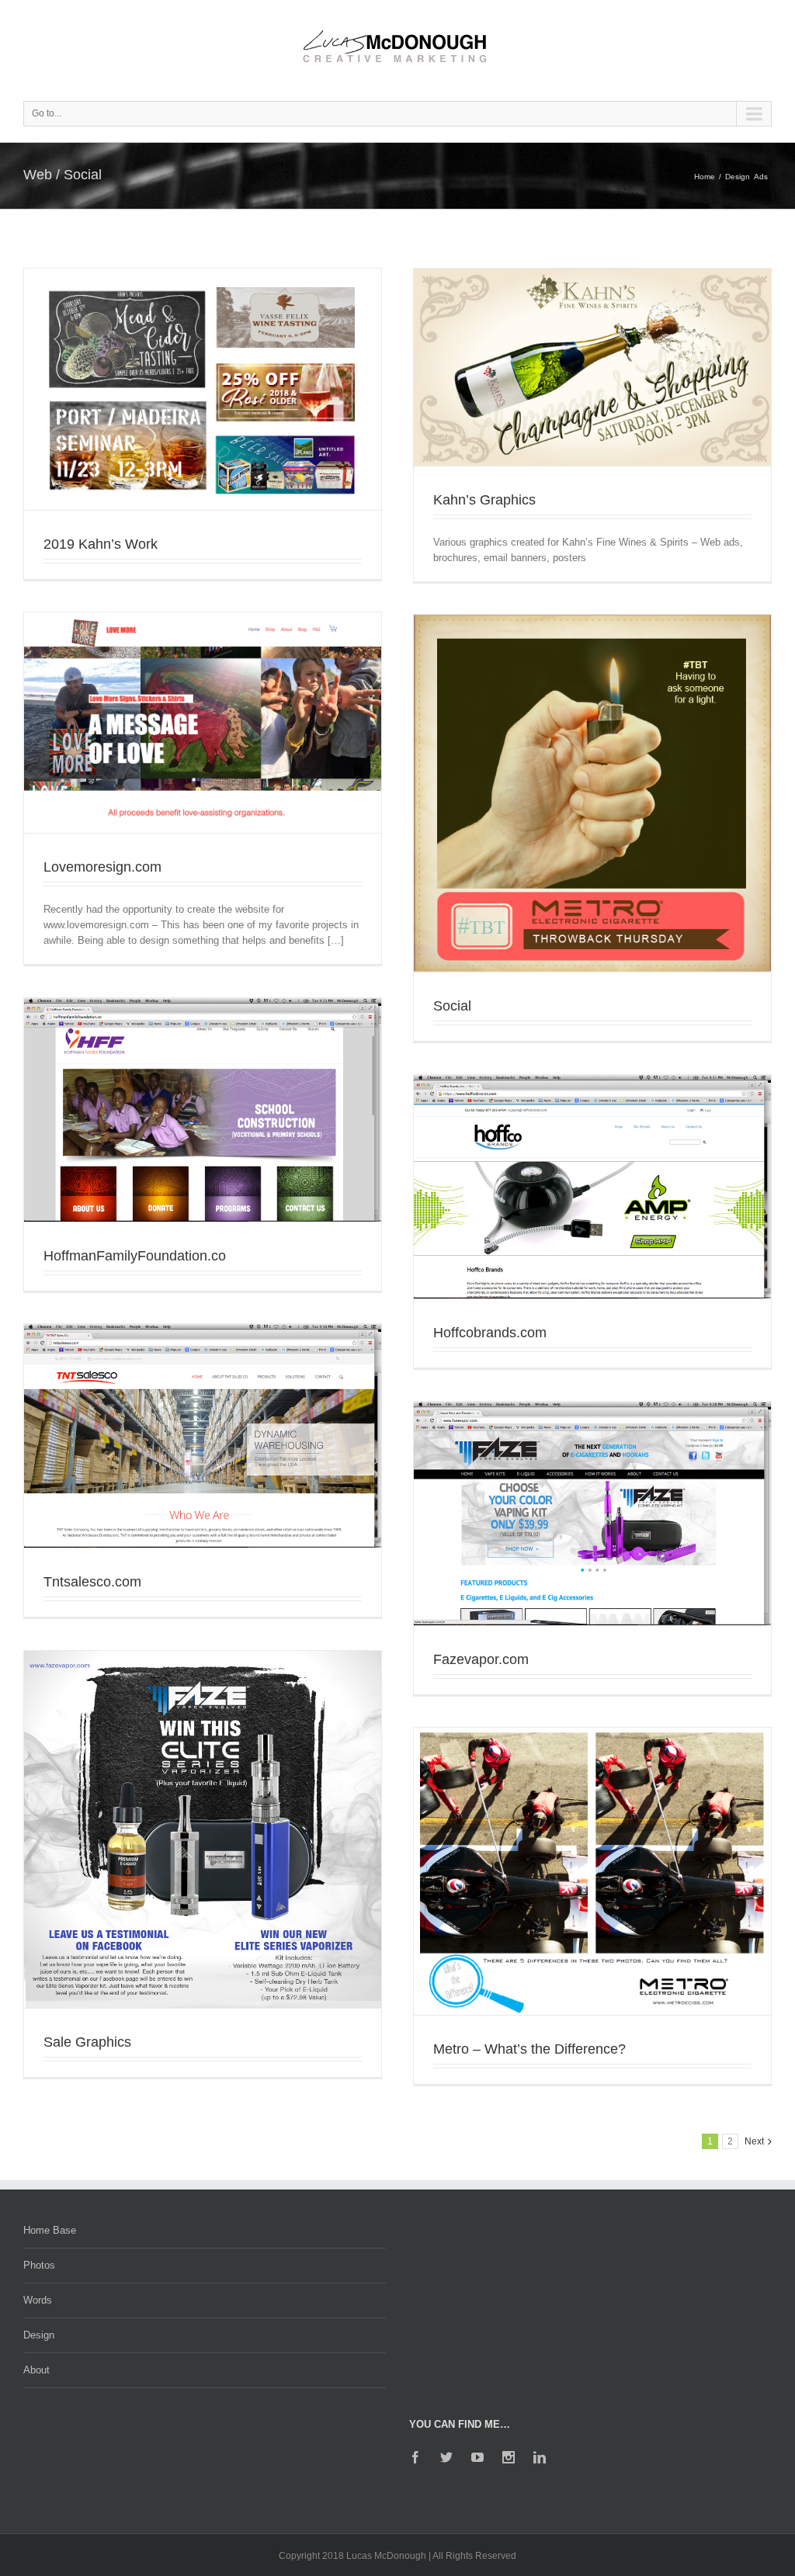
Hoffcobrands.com (490, 1333)
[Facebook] (415, 2457)
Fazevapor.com (481, 1659)
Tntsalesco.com (92, 1582)
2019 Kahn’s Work (101, 544)
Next (754, 2141)
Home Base (50, 2230)
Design (738, 177)
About (36, 2370)
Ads (761, 177)
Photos (39, 2265)
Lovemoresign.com (102, 867)
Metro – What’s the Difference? (529, 2049)
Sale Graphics (87, 2042)
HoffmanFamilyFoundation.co (135, 1256)
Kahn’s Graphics (484, 500)
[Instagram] (509, 2457)
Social (452, 1006)
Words (38, 2300)
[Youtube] (477, 2457)
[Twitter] (446, 2457)
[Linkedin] (540, 2457)
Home (705, 177)
